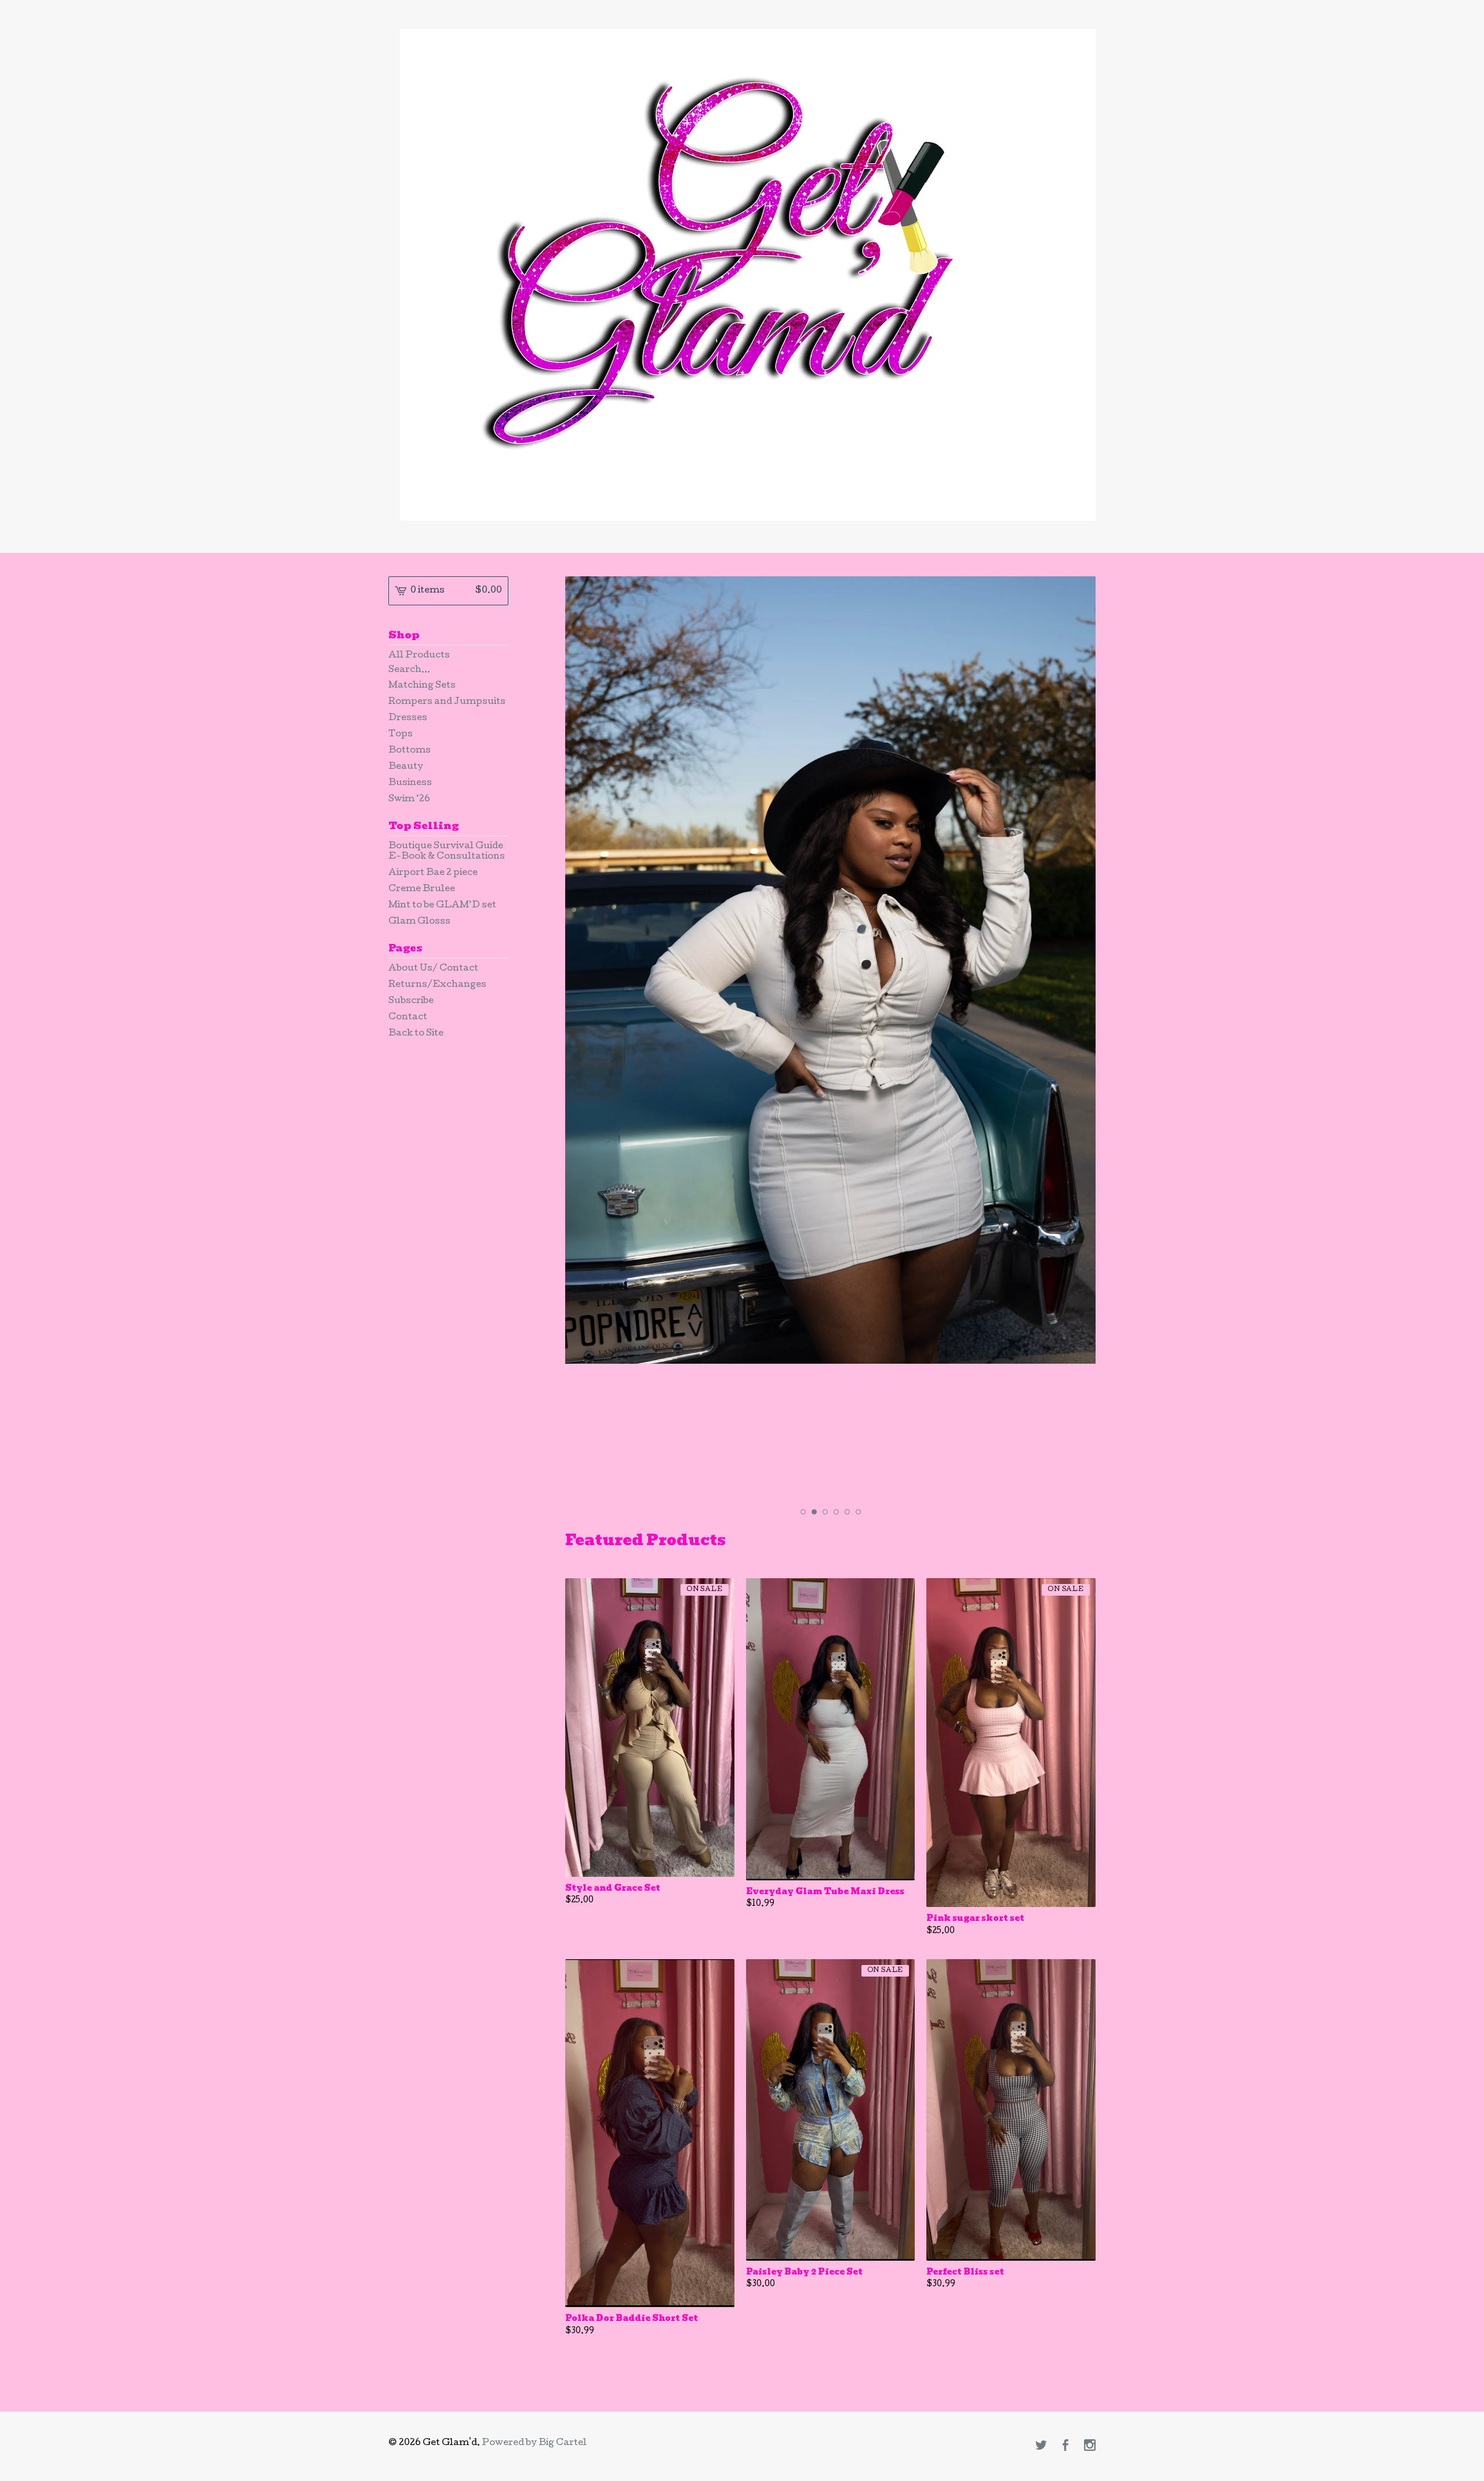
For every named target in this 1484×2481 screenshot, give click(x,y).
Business (410, 783)
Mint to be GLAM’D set (442, 906)
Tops (401, 735)
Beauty (406, 767)
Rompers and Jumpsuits (447, 702)
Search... (409, 670)
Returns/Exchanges (437, 985)
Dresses (408, 718)
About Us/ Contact (433, 969)
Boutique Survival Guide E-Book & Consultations (447, 852)
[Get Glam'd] (748, 275)
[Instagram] (1090, 2447)
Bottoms (410, 751)
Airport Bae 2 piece (433, 873)
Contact (408, 1018)
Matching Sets (422, 686)
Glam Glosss (419, 922)
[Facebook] (1065, 2447)
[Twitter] (1041, 2447)
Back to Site (416, 1034)
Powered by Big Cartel (534, 2443)
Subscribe (411, 1001)
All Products (419, 656)
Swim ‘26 (409, 800)
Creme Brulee (422, 889)
